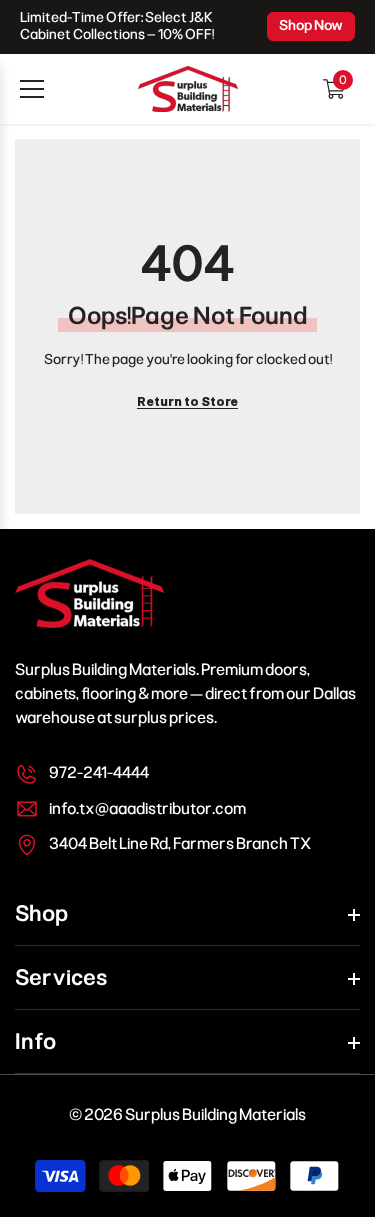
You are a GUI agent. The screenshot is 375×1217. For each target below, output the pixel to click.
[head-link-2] (188, 89)
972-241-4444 (99, 772)
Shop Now (311, 25)
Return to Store (187, 402)
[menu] (32, 89)
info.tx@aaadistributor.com (147, 808)
